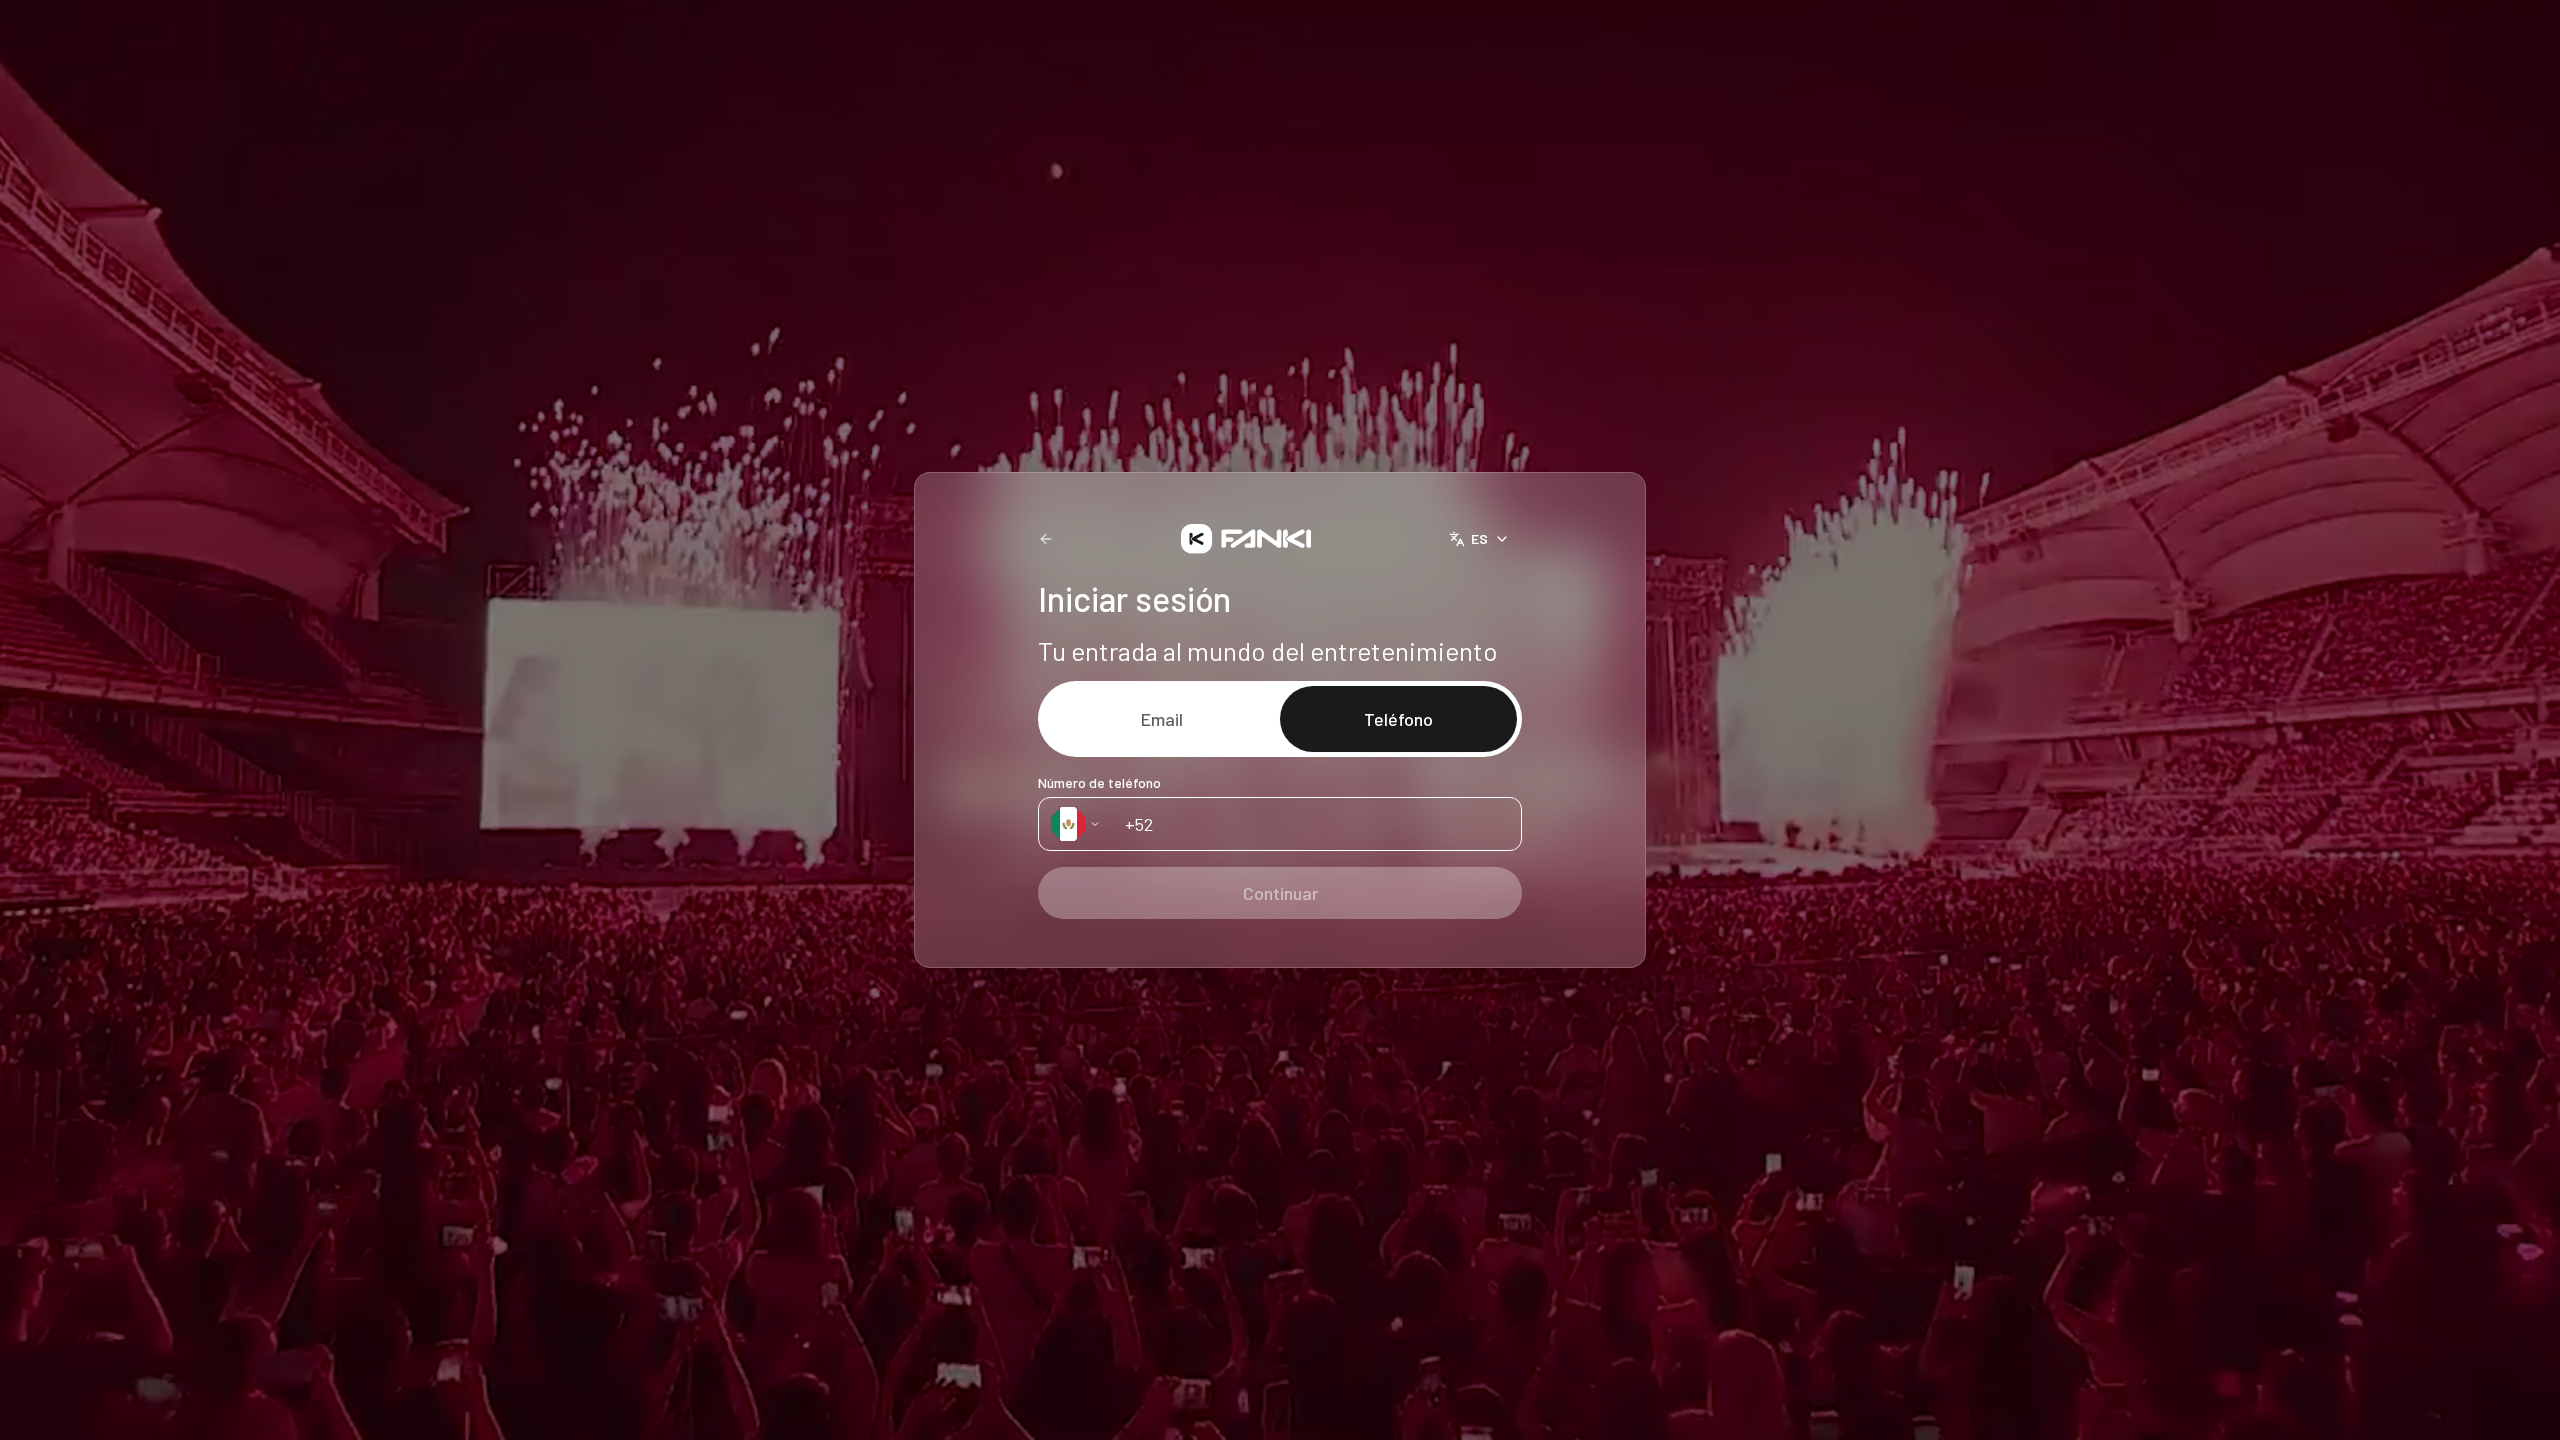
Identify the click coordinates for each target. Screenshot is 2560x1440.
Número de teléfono (1099, 782)
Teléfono (1398, 719)
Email (1162, 719)
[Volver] (1046, 539)
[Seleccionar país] (1076, 824)
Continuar (1280, 893)
